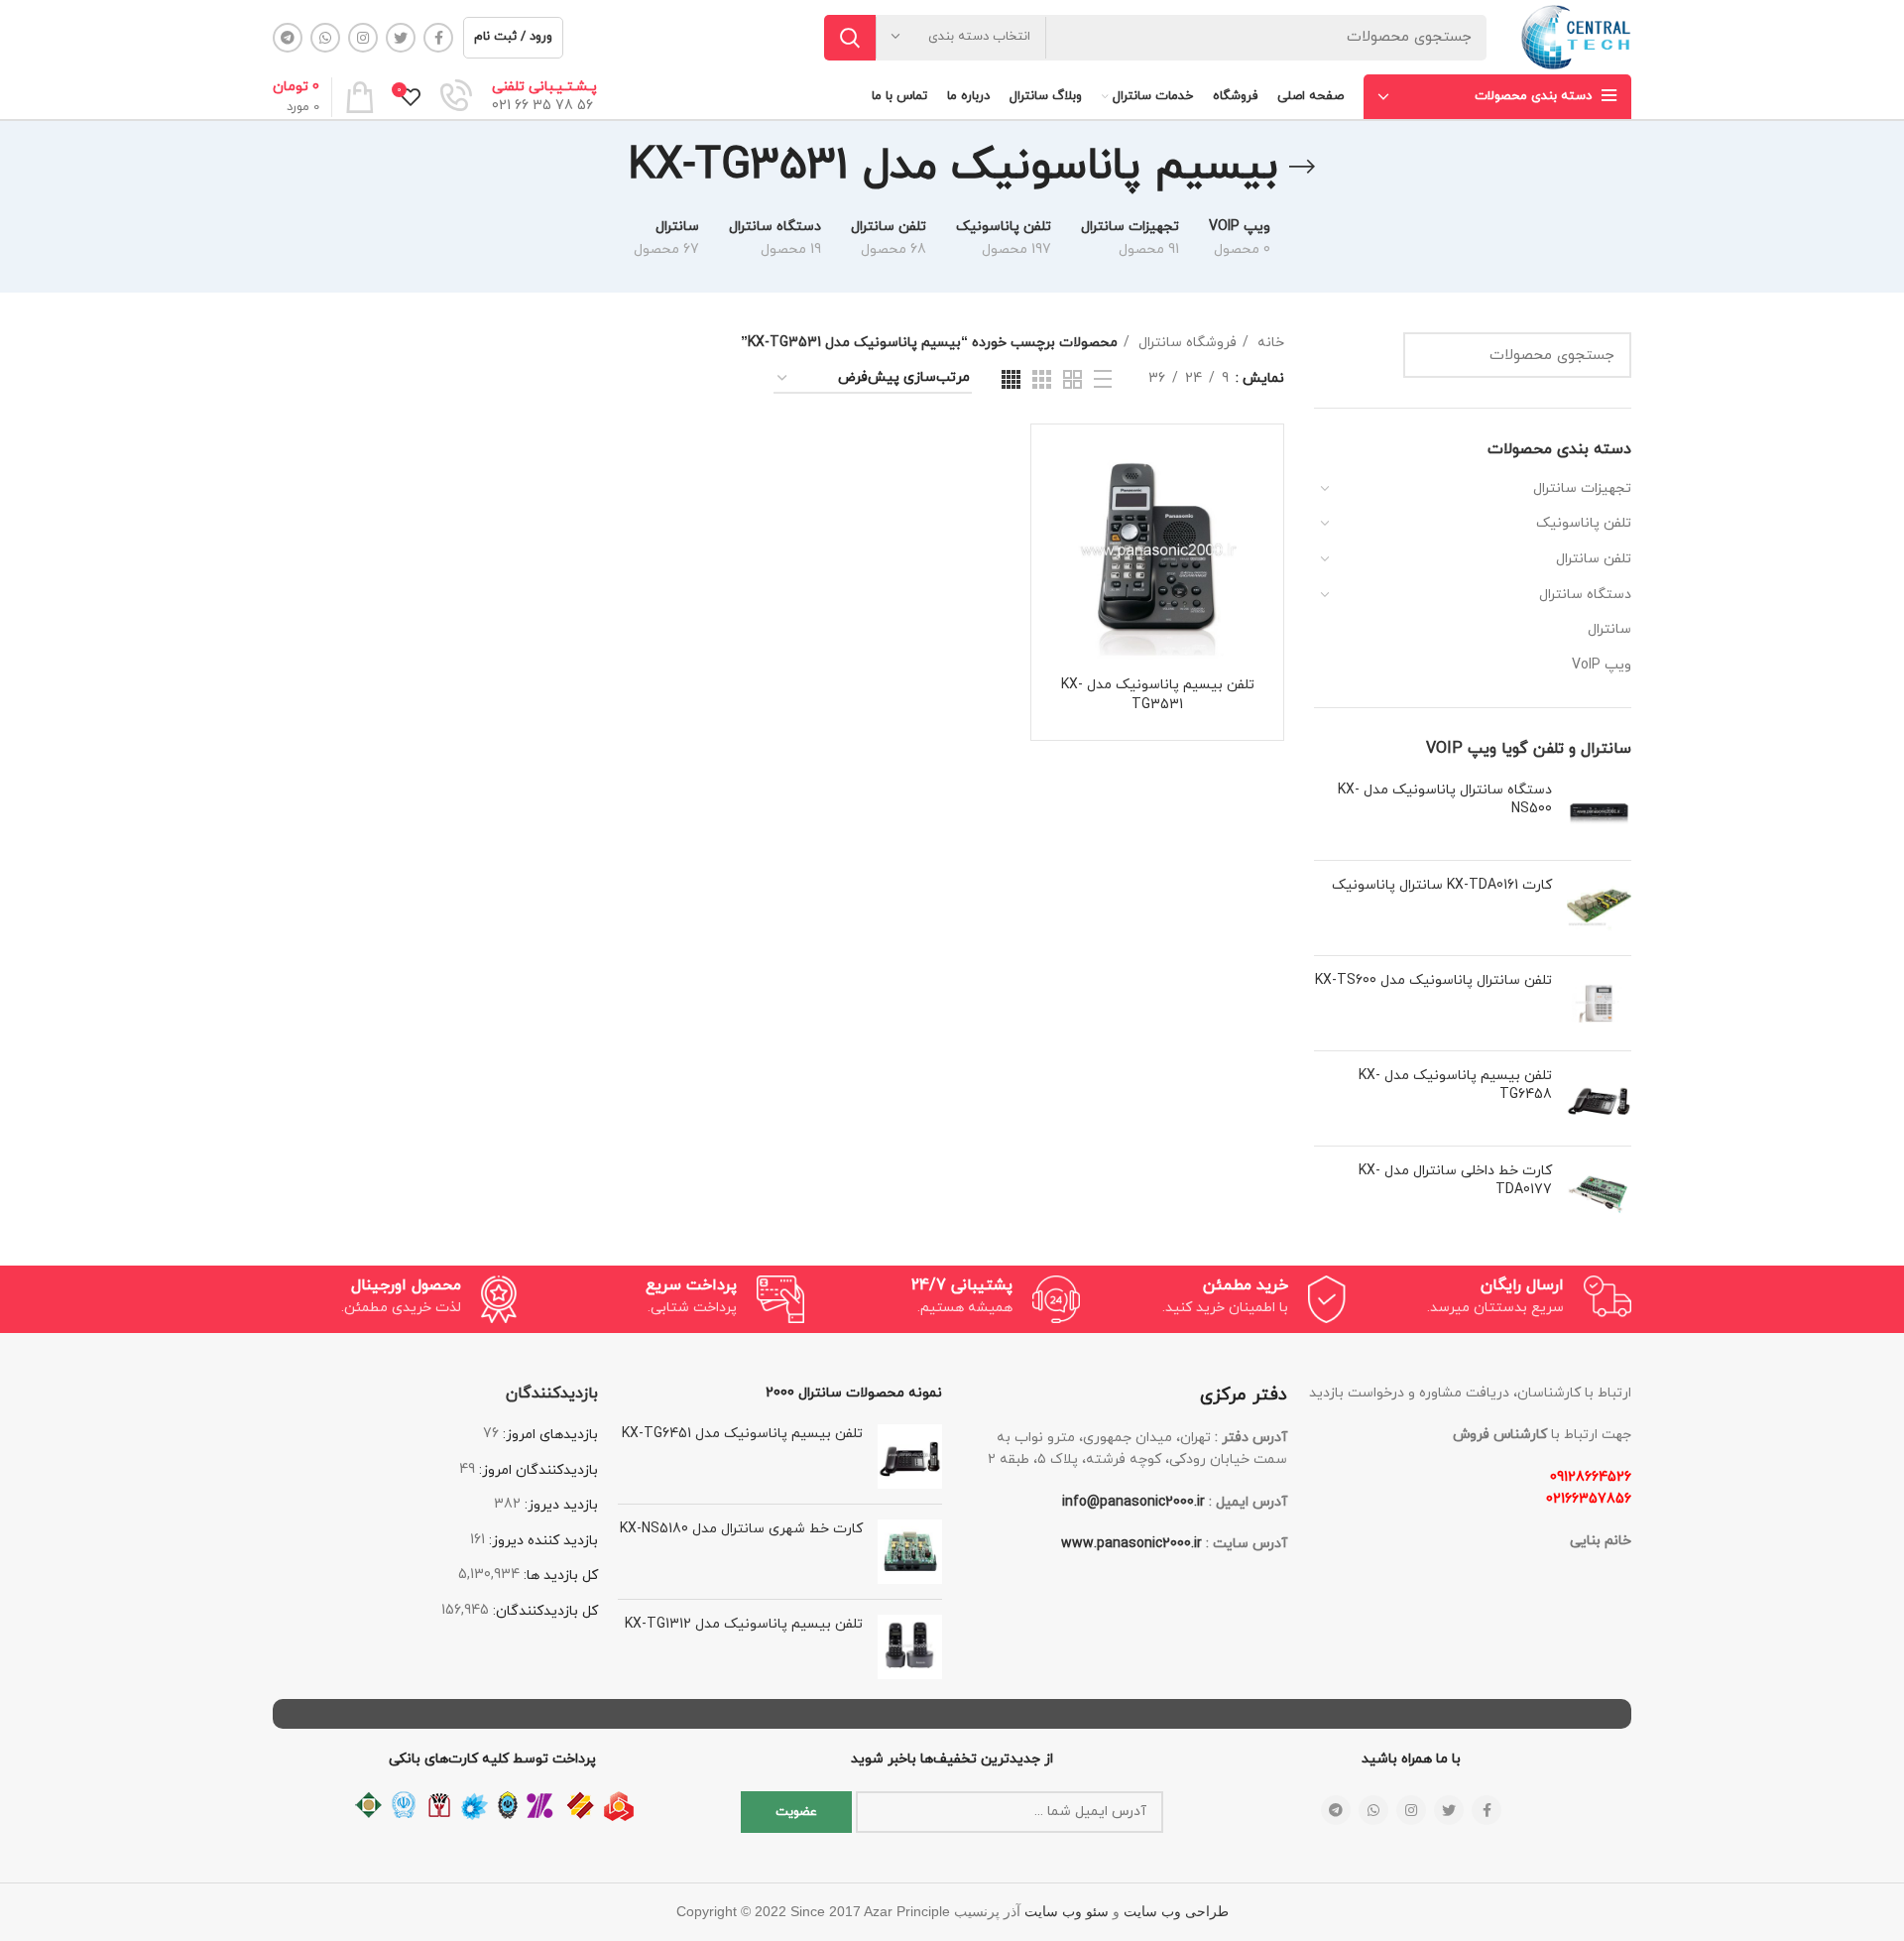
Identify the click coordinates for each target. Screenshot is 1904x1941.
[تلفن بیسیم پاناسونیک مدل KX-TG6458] (1599, 1098)
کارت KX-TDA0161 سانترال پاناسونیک (1442, 885)
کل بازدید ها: (559, 1576)
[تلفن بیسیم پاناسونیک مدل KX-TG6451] (910, 1456)
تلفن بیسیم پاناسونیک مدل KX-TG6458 (1455, 1086)
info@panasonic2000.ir (1133, 1502)
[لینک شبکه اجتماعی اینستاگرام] (363, 38)
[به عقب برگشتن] (1302, 167)
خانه (1269, 343)
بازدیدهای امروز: (548, 1435)
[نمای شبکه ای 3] (1042, 379)
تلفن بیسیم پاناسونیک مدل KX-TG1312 (744, 1624)
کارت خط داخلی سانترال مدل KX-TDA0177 (1455, 1181)
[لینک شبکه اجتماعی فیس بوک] (438, 38)
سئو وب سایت (1067, 1912)
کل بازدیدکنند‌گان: (543, 1611)
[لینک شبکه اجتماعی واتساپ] (325, 38)
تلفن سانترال (1594, 559)
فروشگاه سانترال (1186, 343)
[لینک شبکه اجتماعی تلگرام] (288, 38)
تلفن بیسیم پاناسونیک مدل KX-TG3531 (1158, 695)
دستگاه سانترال (1585, 595)
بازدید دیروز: (559, 1505)
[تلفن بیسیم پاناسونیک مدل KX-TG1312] (910, 1647)
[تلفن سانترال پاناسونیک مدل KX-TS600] (1599, 1003)
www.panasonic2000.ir (1131, 1544)
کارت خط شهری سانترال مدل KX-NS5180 (741, 1529)
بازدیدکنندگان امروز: (536, 1470)
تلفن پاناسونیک (1584, 523)
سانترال (1609, 629)
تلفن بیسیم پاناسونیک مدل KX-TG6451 (742, 1434)
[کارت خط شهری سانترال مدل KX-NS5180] (910, 1552)
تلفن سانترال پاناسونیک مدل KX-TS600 (1433, 980)
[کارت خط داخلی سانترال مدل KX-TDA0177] (1599, 1194)
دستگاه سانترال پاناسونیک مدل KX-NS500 (1445, 800)
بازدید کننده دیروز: (541, 1541)
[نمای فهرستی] (1103, 379)
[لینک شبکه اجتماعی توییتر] (401, 38)
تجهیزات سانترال (1582, 488)
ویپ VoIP (1602, 665)
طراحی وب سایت (1176, 1912)
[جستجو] (850, 38)
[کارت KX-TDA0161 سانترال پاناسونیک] (1599, 908)
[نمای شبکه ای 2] (1072, 379)
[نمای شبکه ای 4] (1011, 379)
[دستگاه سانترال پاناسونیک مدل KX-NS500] (1599, 813)
